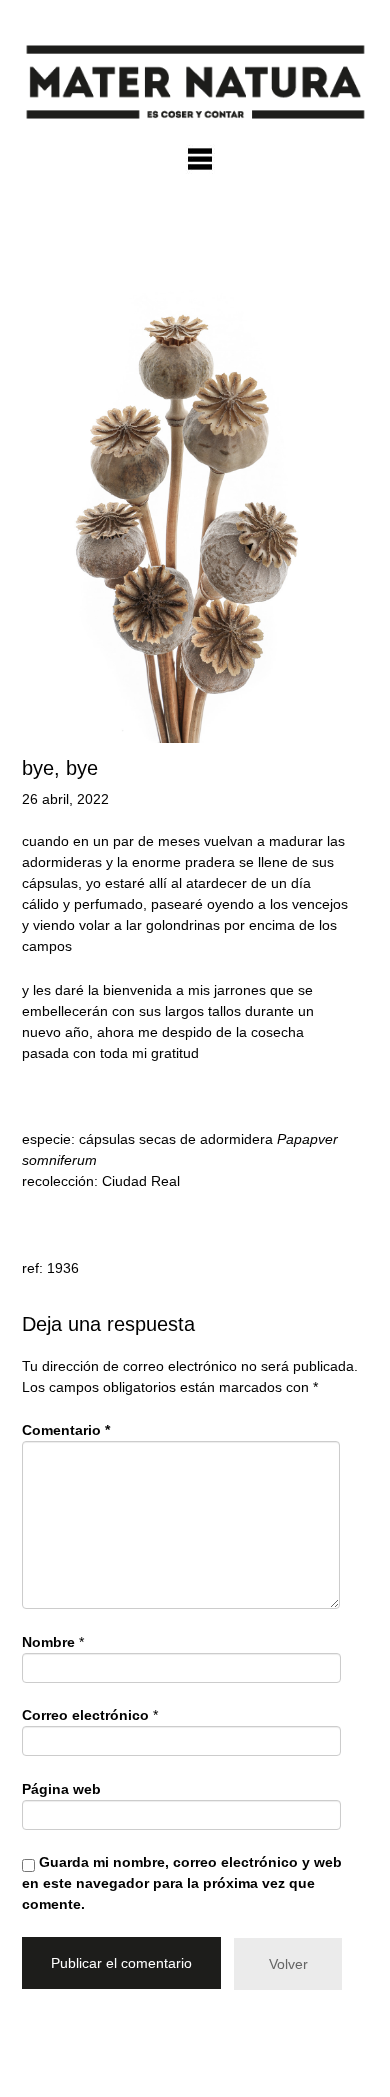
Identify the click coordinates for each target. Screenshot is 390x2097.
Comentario (66, 1430)
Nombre (48, 1642)
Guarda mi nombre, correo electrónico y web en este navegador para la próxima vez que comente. (182, 1883)
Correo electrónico (85, 1715)
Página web (61, 1789)
